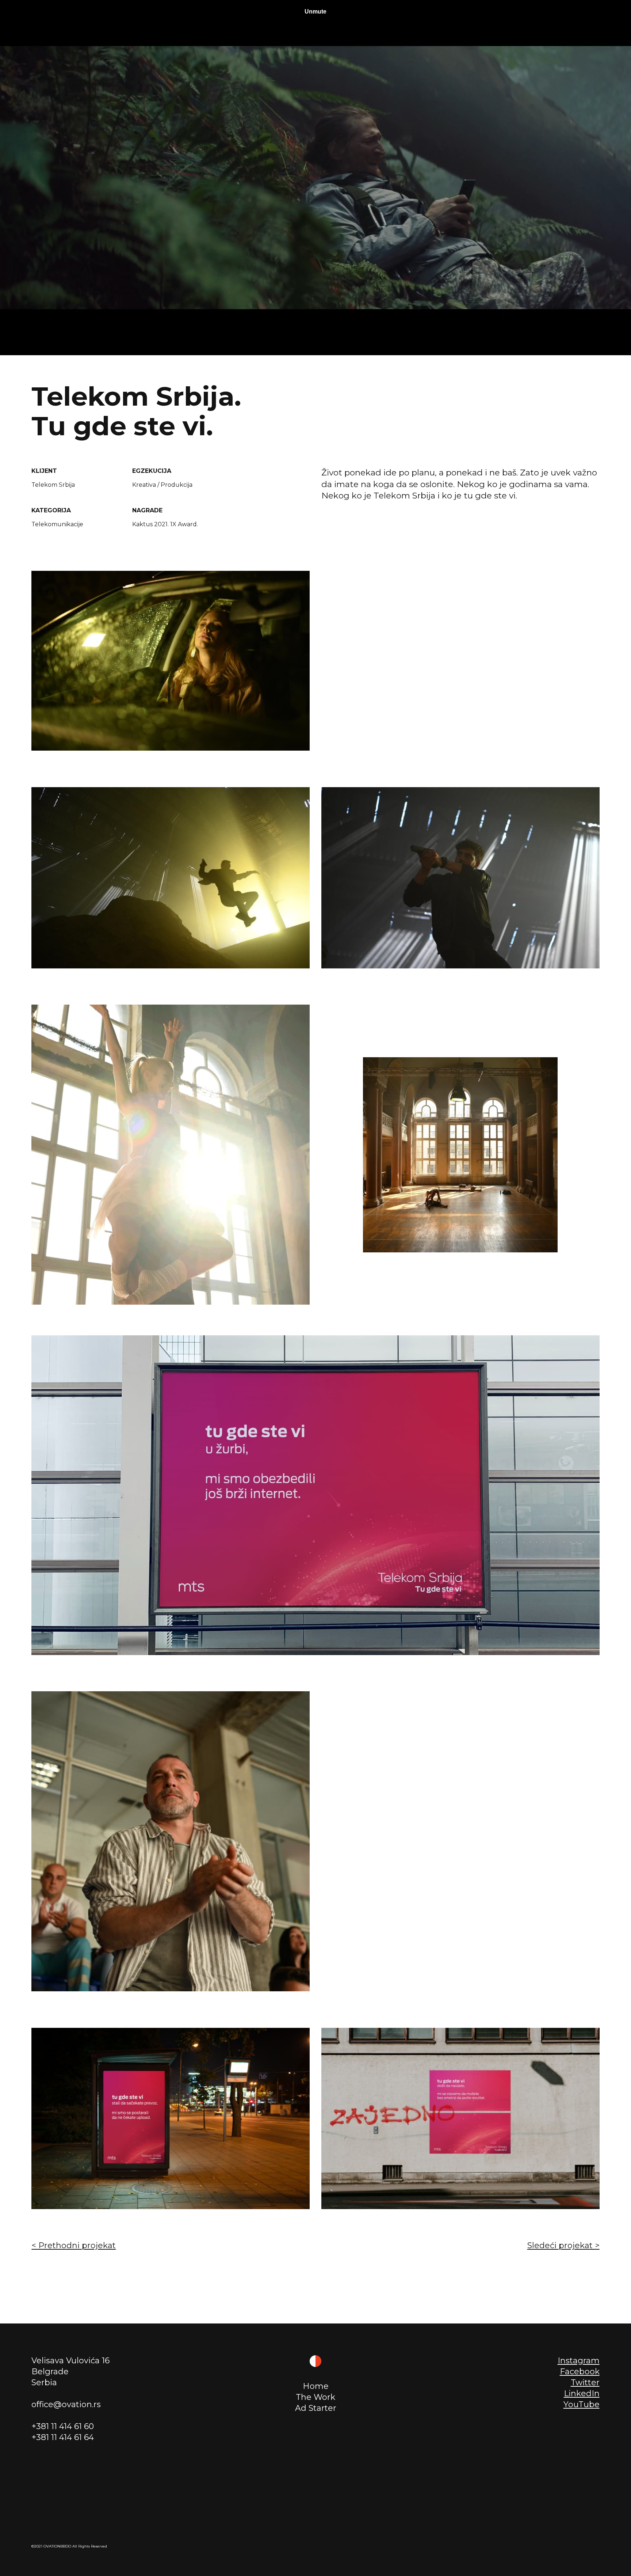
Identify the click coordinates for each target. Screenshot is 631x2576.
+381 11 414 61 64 (63, 2437)
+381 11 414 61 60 (63, 2426)
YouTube (582, 2404)
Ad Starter (316, 2408)
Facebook (580, 2372)
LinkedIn (582, 2393)
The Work (315, 2397)
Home (316, 2386)
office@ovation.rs (66, 2404)
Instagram (579, 2361)
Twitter (585, 2382)
